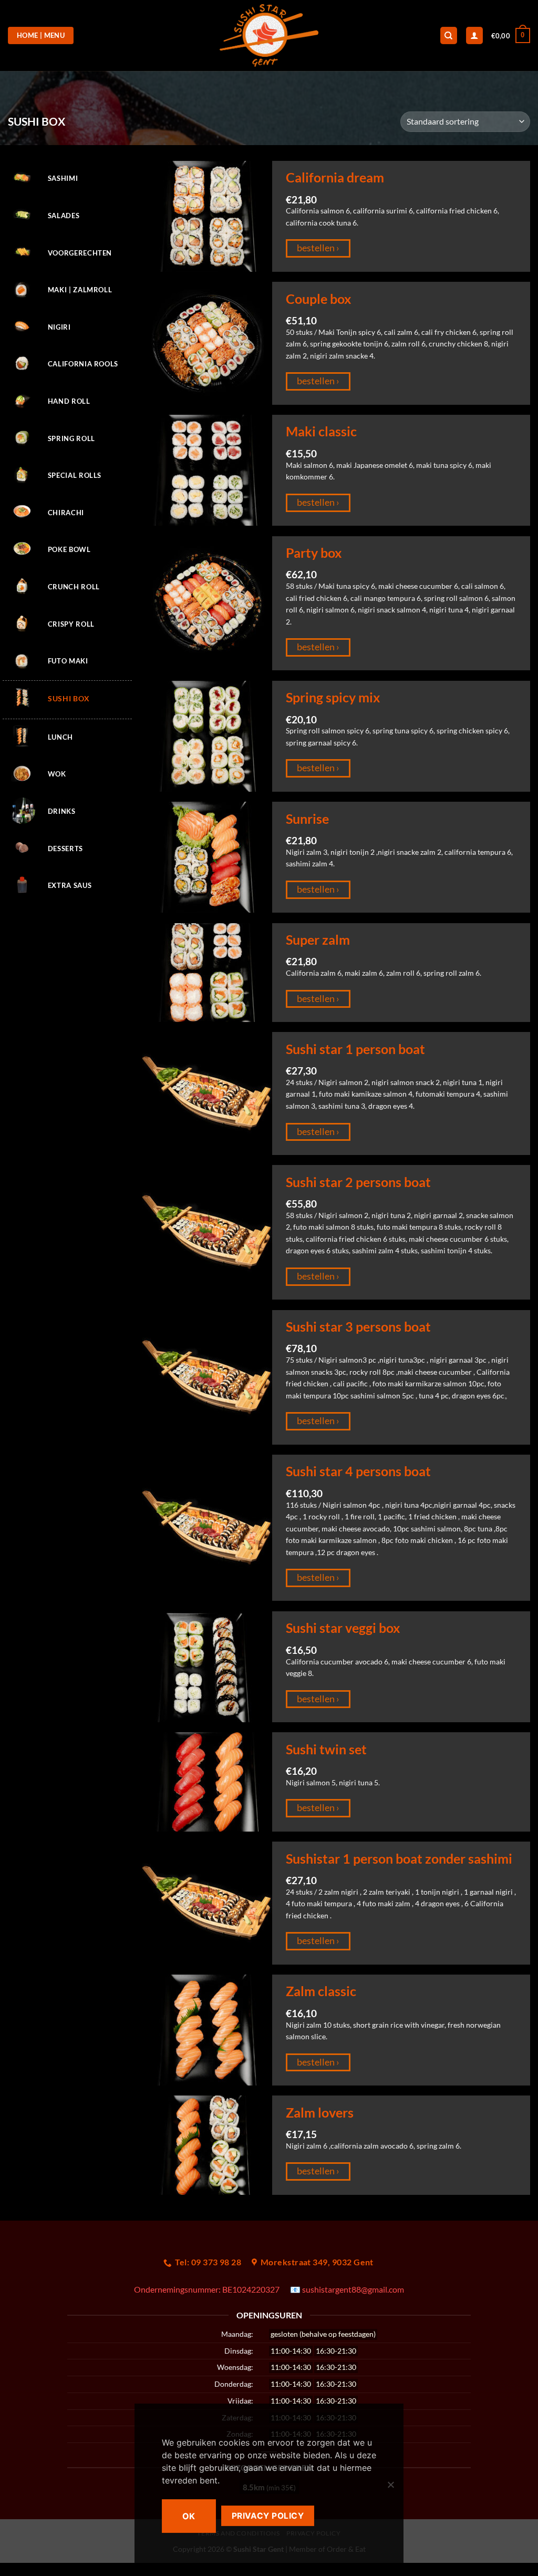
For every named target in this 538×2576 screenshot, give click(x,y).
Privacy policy (268, 2516)
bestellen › (318, 248)
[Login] (474, 35)
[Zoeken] (449, 35)
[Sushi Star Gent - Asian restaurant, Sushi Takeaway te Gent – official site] (269, 35)
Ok (189, 2516)
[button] (511, 36)
